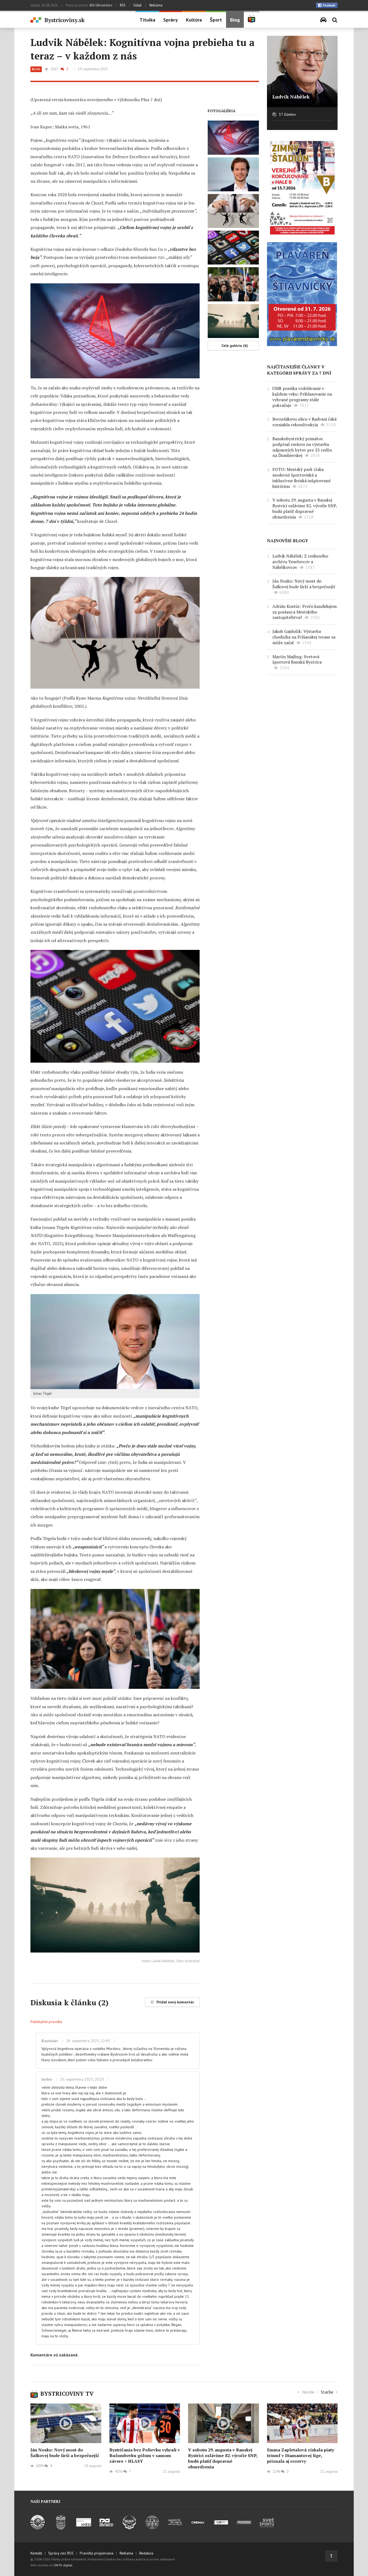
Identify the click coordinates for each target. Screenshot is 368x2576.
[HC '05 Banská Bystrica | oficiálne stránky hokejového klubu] (38, 2528)
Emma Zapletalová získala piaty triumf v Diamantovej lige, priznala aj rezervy (301, 2455)
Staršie (327, 2392)
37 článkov (287, 114)
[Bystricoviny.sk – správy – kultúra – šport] (79, 20)
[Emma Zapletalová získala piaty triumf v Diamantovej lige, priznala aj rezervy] (302, 2423)
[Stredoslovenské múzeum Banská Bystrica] (84, 2528)
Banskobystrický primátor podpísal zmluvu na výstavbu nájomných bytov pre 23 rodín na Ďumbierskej (302, 447)
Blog (235, 20)
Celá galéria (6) (235, 346)
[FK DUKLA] (61, 2528)
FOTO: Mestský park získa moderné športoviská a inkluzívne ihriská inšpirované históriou (301, 478)
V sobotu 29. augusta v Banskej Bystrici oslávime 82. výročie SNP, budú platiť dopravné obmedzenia (305, 508)
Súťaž (138, 5)
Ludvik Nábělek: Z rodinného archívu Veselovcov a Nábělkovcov (300, 562)
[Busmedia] (244, 2528)
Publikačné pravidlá (46, 2022)
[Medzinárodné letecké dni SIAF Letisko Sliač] (129, 2528)
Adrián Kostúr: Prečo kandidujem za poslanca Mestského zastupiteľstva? (305, 612)
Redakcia (146, 2553)
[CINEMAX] (198, 2528)
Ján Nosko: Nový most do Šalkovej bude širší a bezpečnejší (304, 584)
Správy (171, 20)
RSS (123, 5)
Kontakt (36, 2553)
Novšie (308, 2392)
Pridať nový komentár (175, 2002)
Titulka (147, 20)
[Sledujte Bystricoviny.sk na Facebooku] (327, 5)
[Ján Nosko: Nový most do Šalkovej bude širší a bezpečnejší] (66, 2423)
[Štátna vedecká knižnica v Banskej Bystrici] (152, 2528)
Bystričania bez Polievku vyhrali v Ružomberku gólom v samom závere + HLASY (145, 2455)
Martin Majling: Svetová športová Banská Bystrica (297, 659)
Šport (216, 20)
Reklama (156, 5)
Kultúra (194, 20)
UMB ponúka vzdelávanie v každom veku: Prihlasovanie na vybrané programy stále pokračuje (302, 397)
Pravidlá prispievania (97, 2553)
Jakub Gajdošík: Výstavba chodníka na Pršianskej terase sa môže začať (304, 637)
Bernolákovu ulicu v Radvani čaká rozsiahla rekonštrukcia (304, 422)
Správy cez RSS (61, 2553)
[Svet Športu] (267, 2528)
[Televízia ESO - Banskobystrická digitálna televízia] (221, 2528)
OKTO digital (63, 2565)
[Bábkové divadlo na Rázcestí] (175, 2528)
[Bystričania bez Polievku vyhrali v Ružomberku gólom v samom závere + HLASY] (145, 2423)
